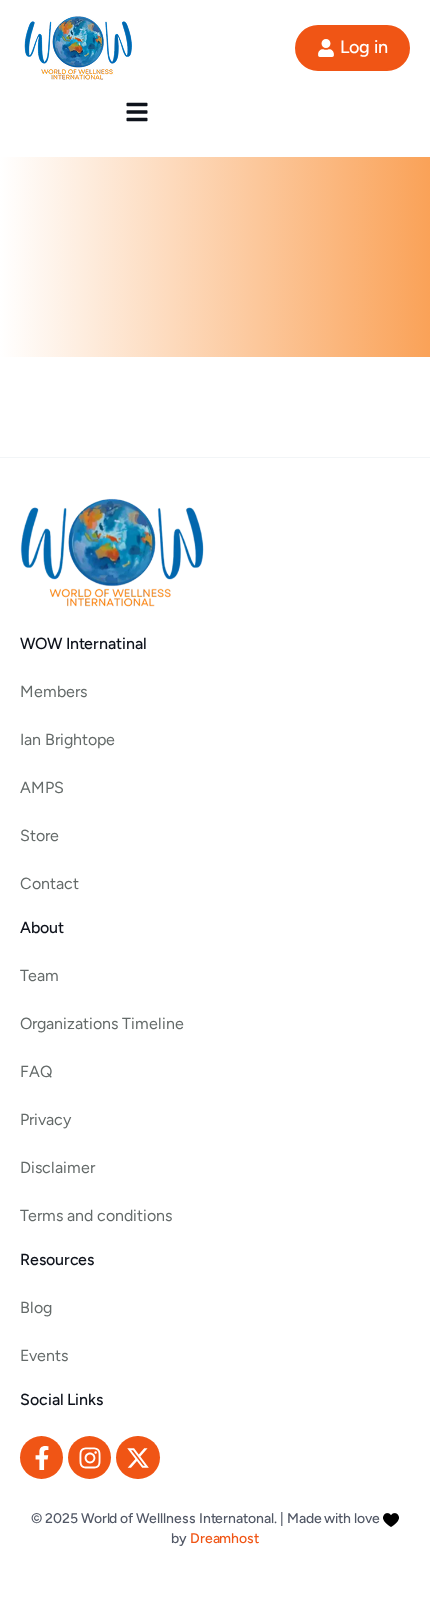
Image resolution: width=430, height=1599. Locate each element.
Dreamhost (225, 1538)
